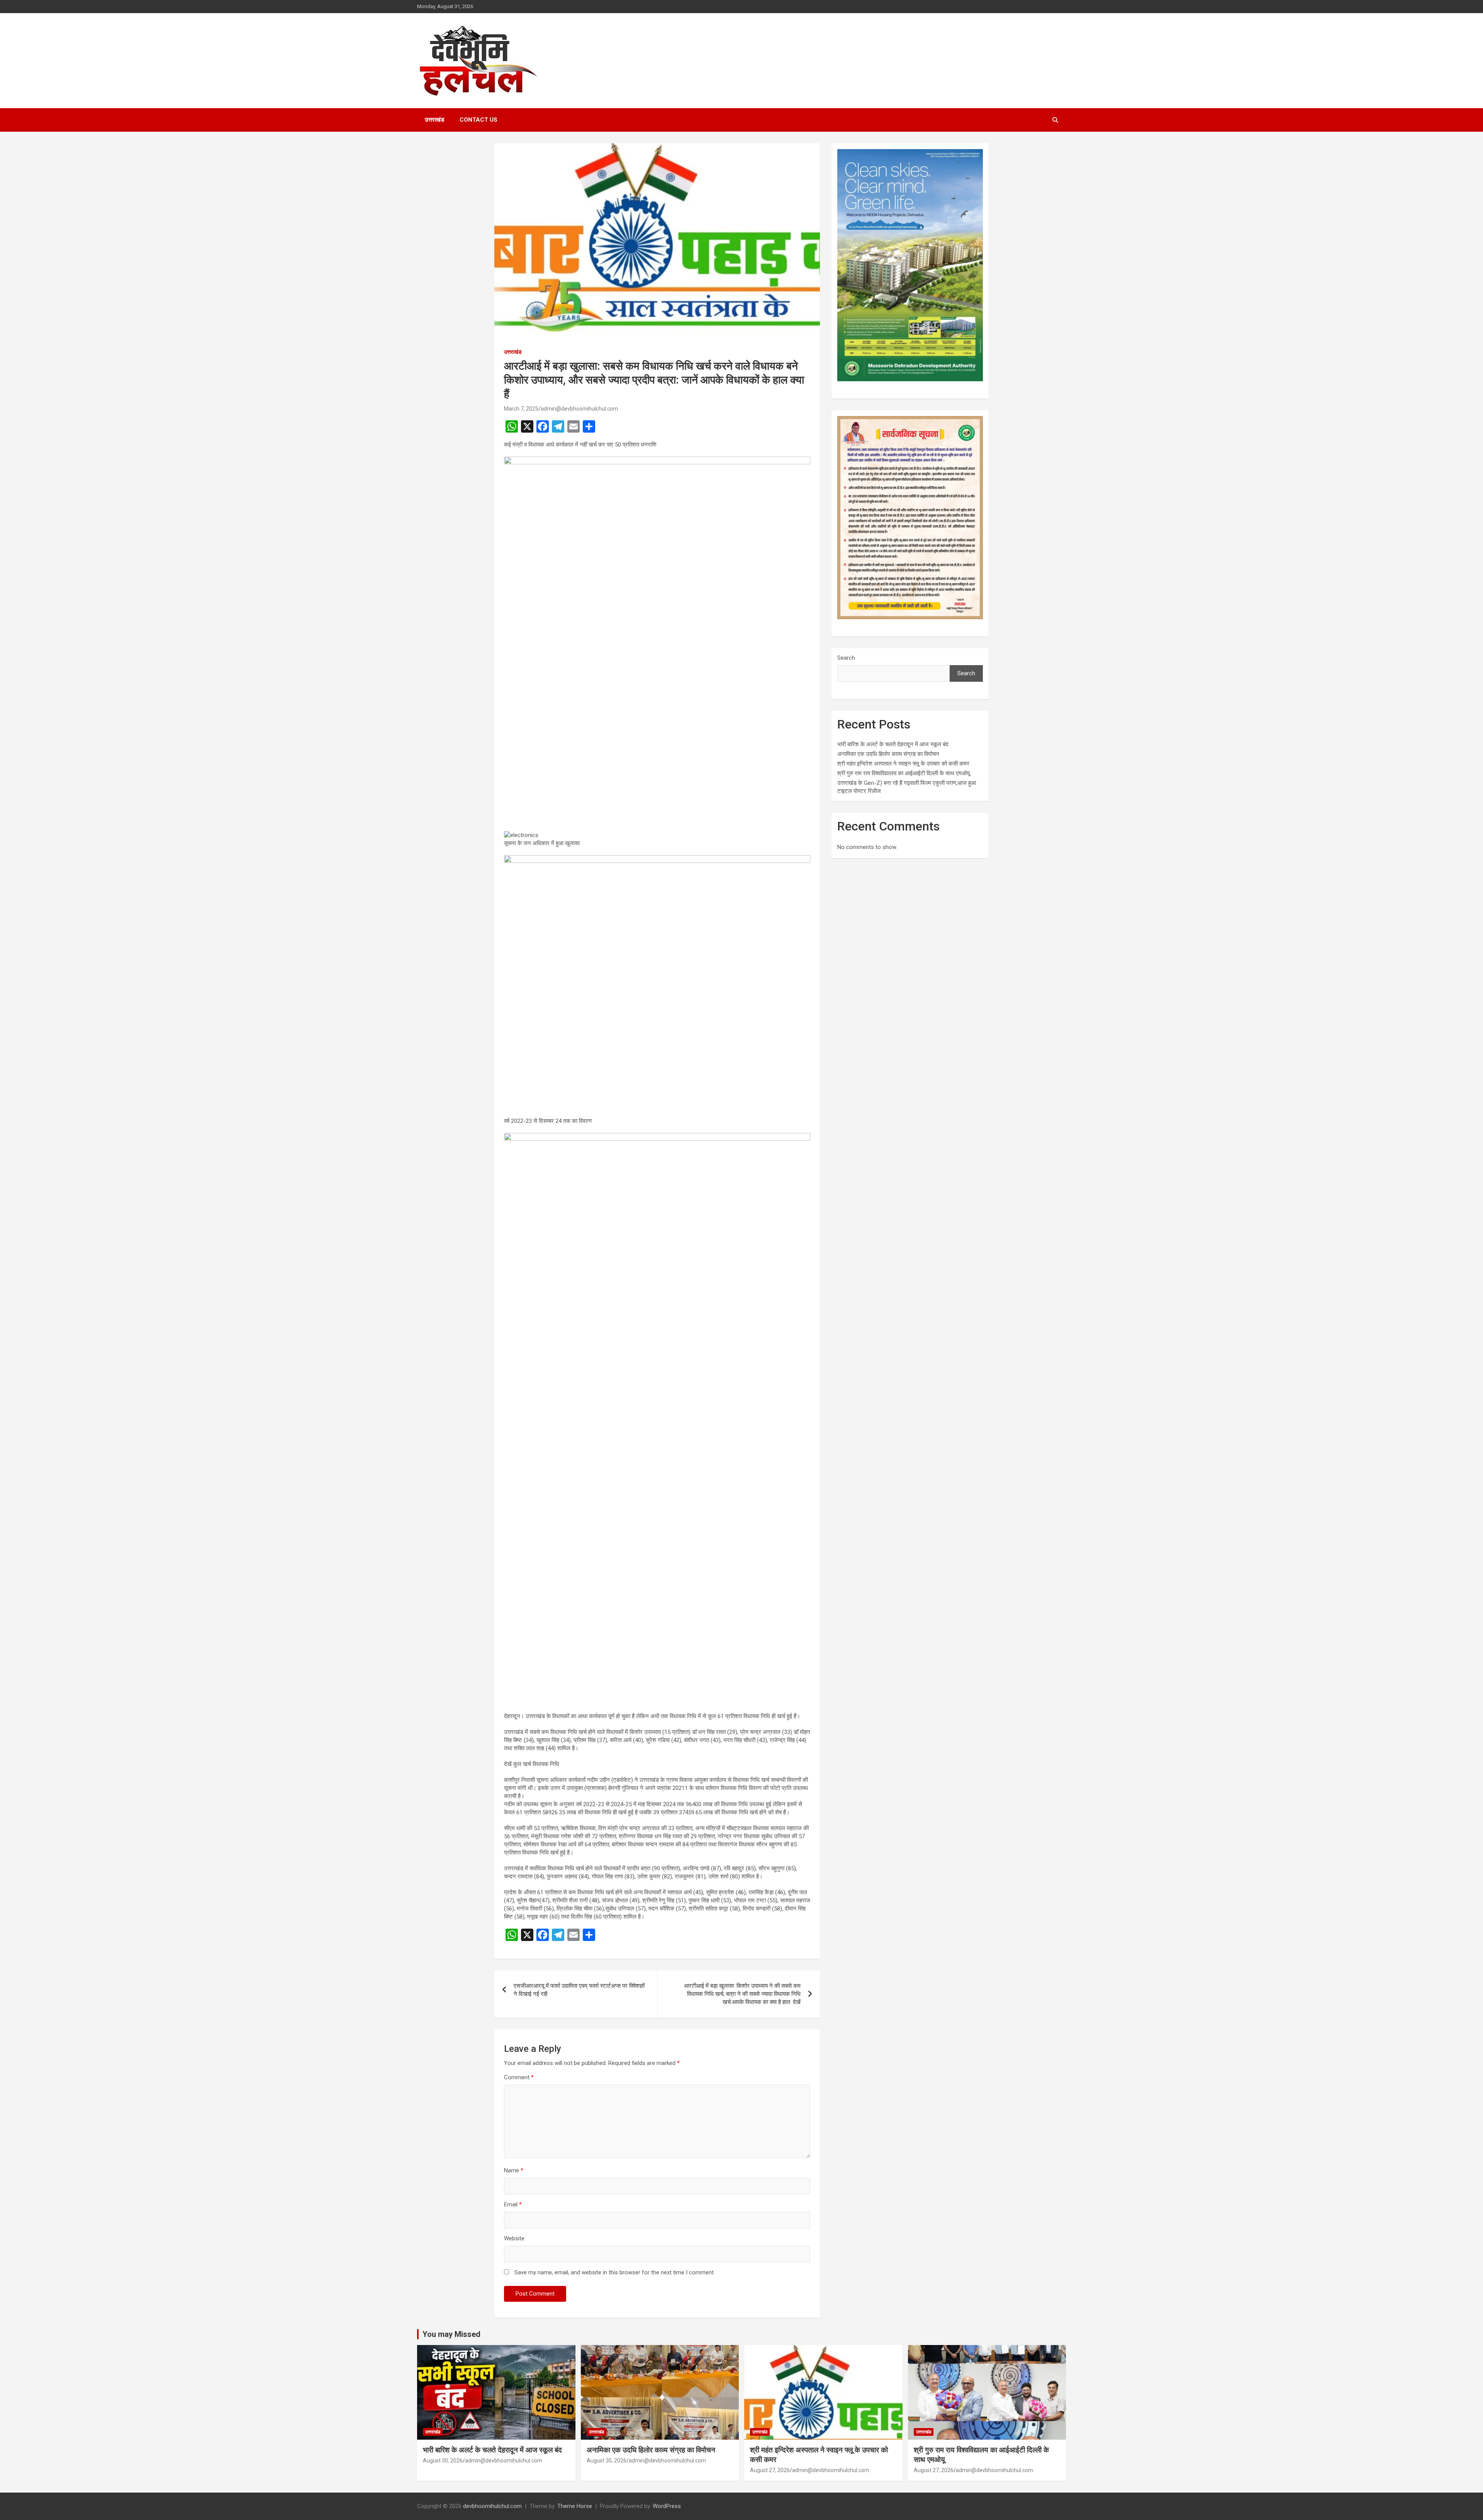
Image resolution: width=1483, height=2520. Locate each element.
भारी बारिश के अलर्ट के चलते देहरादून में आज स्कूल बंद (893, 744)
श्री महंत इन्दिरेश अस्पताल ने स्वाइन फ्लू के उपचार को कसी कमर (903, 764)
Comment (519, 2077)
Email (513, 2204)
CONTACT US (478, 120)
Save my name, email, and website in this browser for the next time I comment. (615, 2272)
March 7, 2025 (521, 409)
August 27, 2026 (770, 2470)
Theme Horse (575, 2506)
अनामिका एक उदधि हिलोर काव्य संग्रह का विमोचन (888, 754)
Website (514, 2238)
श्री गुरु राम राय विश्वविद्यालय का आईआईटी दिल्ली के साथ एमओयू (904, 773)
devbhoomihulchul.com (492, 2506)
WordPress (667, 2506)
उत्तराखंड (434, 120)
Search (846, 658)
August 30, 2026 (443, 2461)
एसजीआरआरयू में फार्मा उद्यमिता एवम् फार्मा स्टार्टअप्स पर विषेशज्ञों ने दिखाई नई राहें (579, 1990)
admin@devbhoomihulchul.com (579, 409)
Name (514, 2170)
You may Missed (451, 2334)
